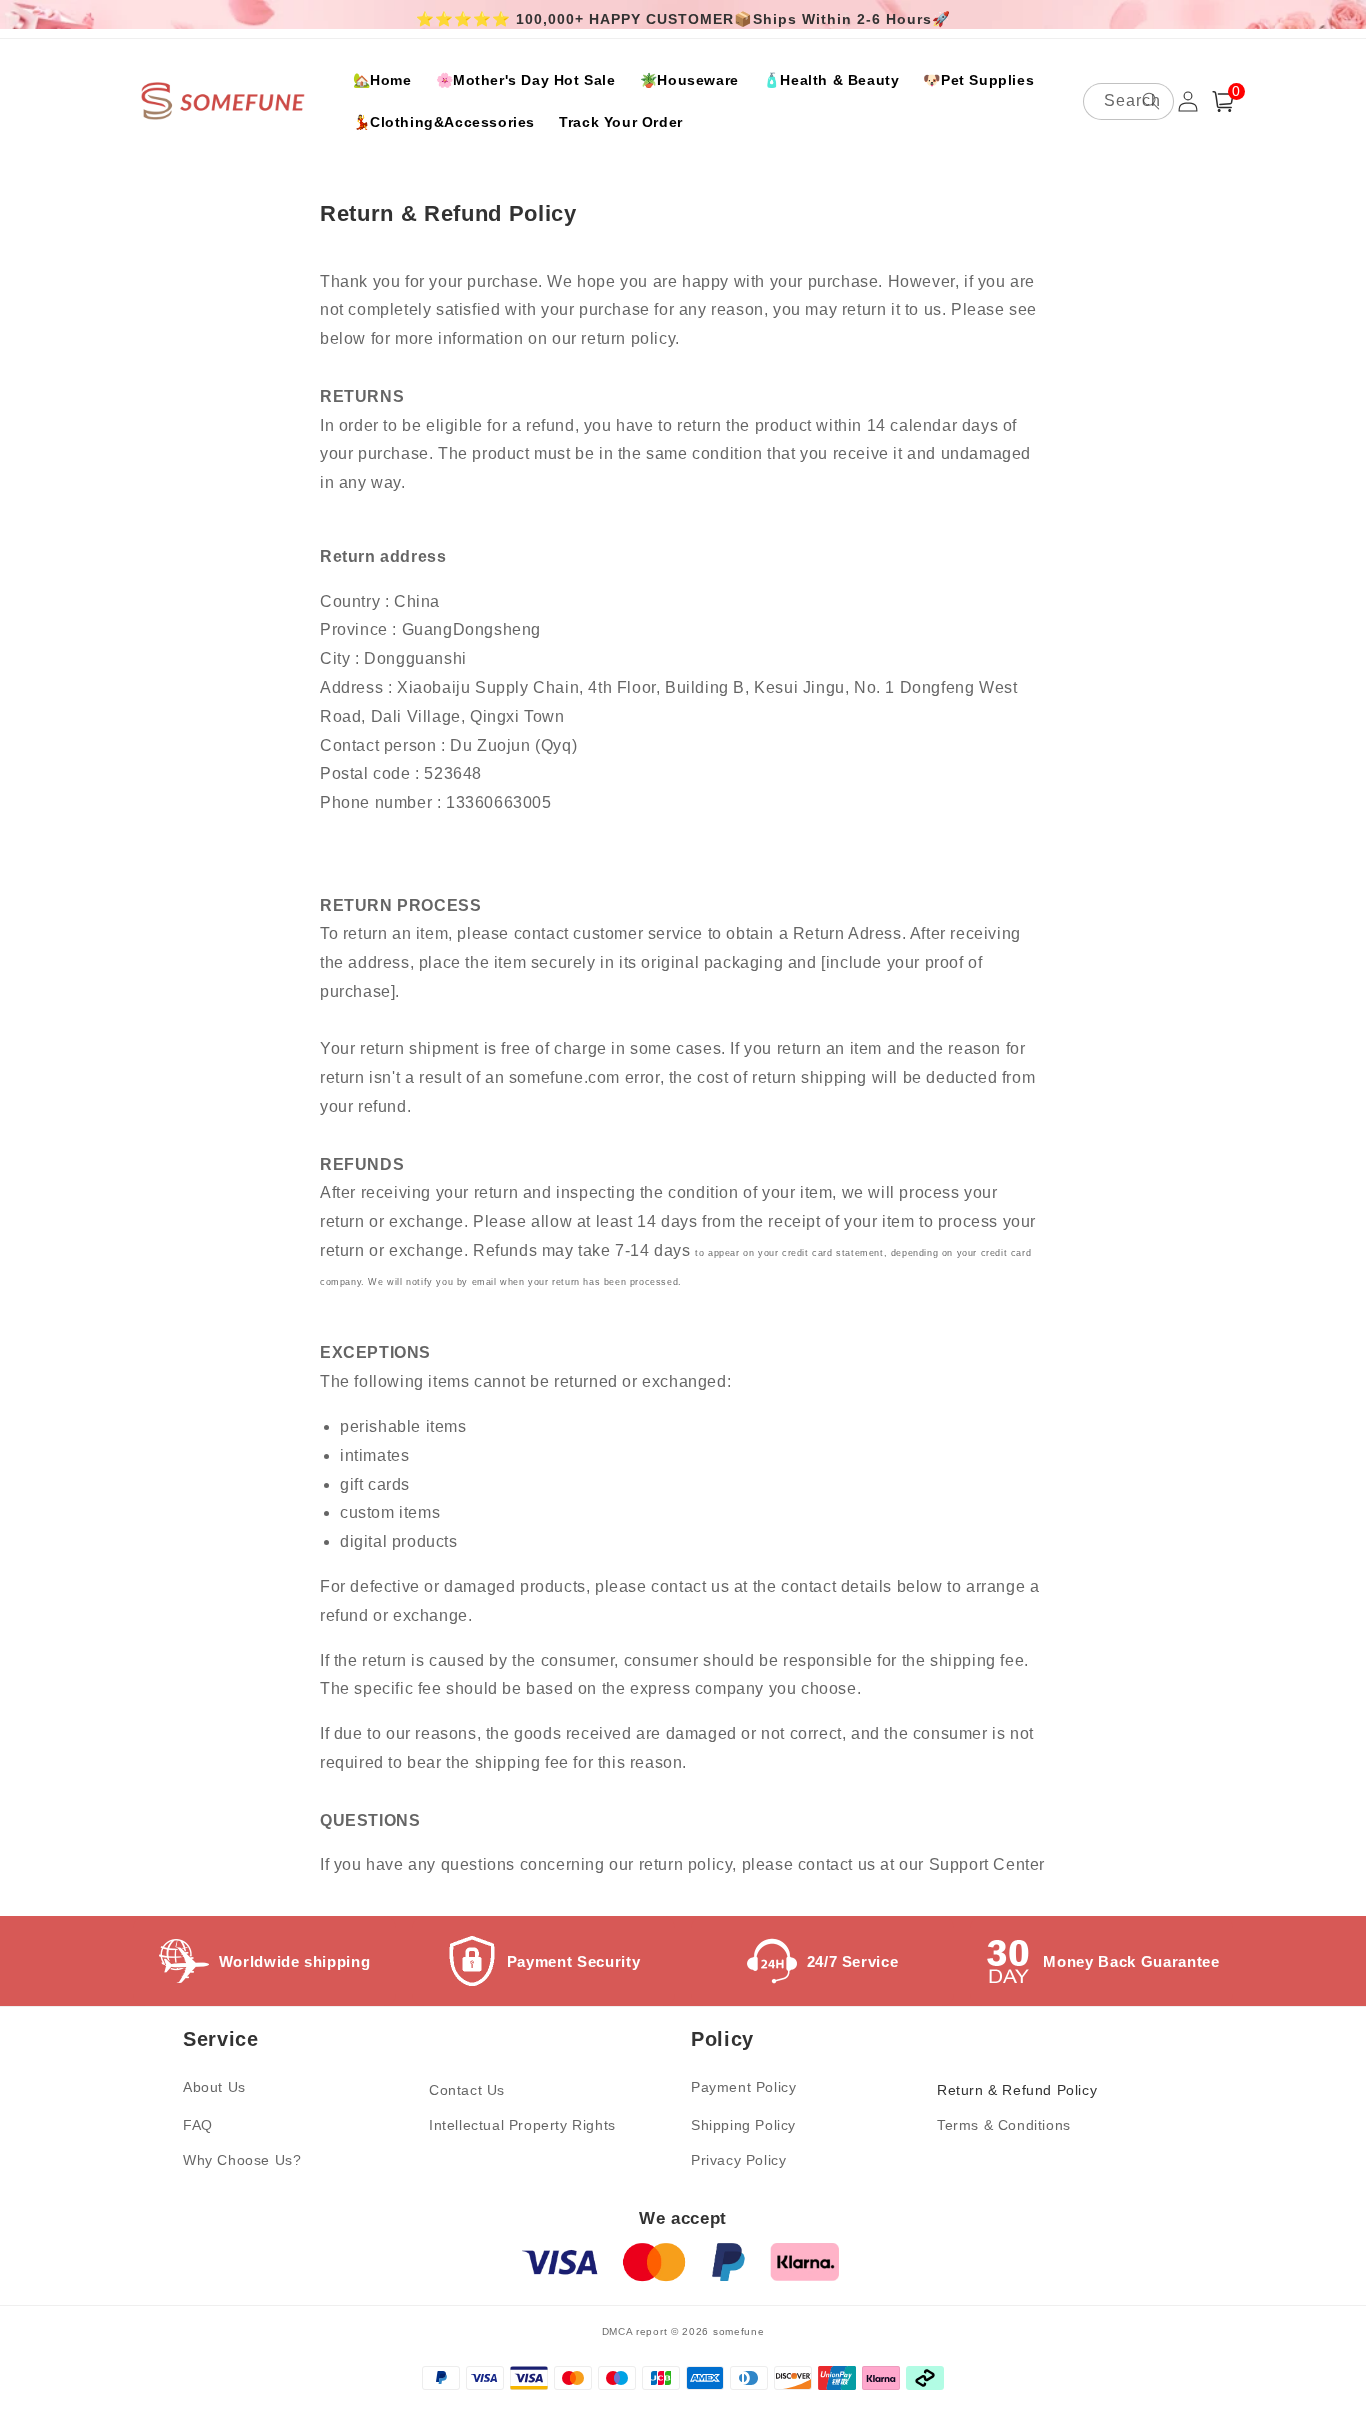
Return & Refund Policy (1017, 2090)
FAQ (198, 2125)
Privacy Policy (738, 2160)
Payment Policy (743, 2087)
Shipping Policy (743, 2125)
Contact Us (467, 2090)
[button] (1223, 101)
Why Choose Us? (242, 2160)
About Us (214, 2087)
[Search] (1151, 101)
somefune (739, 2331)
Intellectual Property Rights (522, 2125)
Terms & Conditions (1004, 2125)
